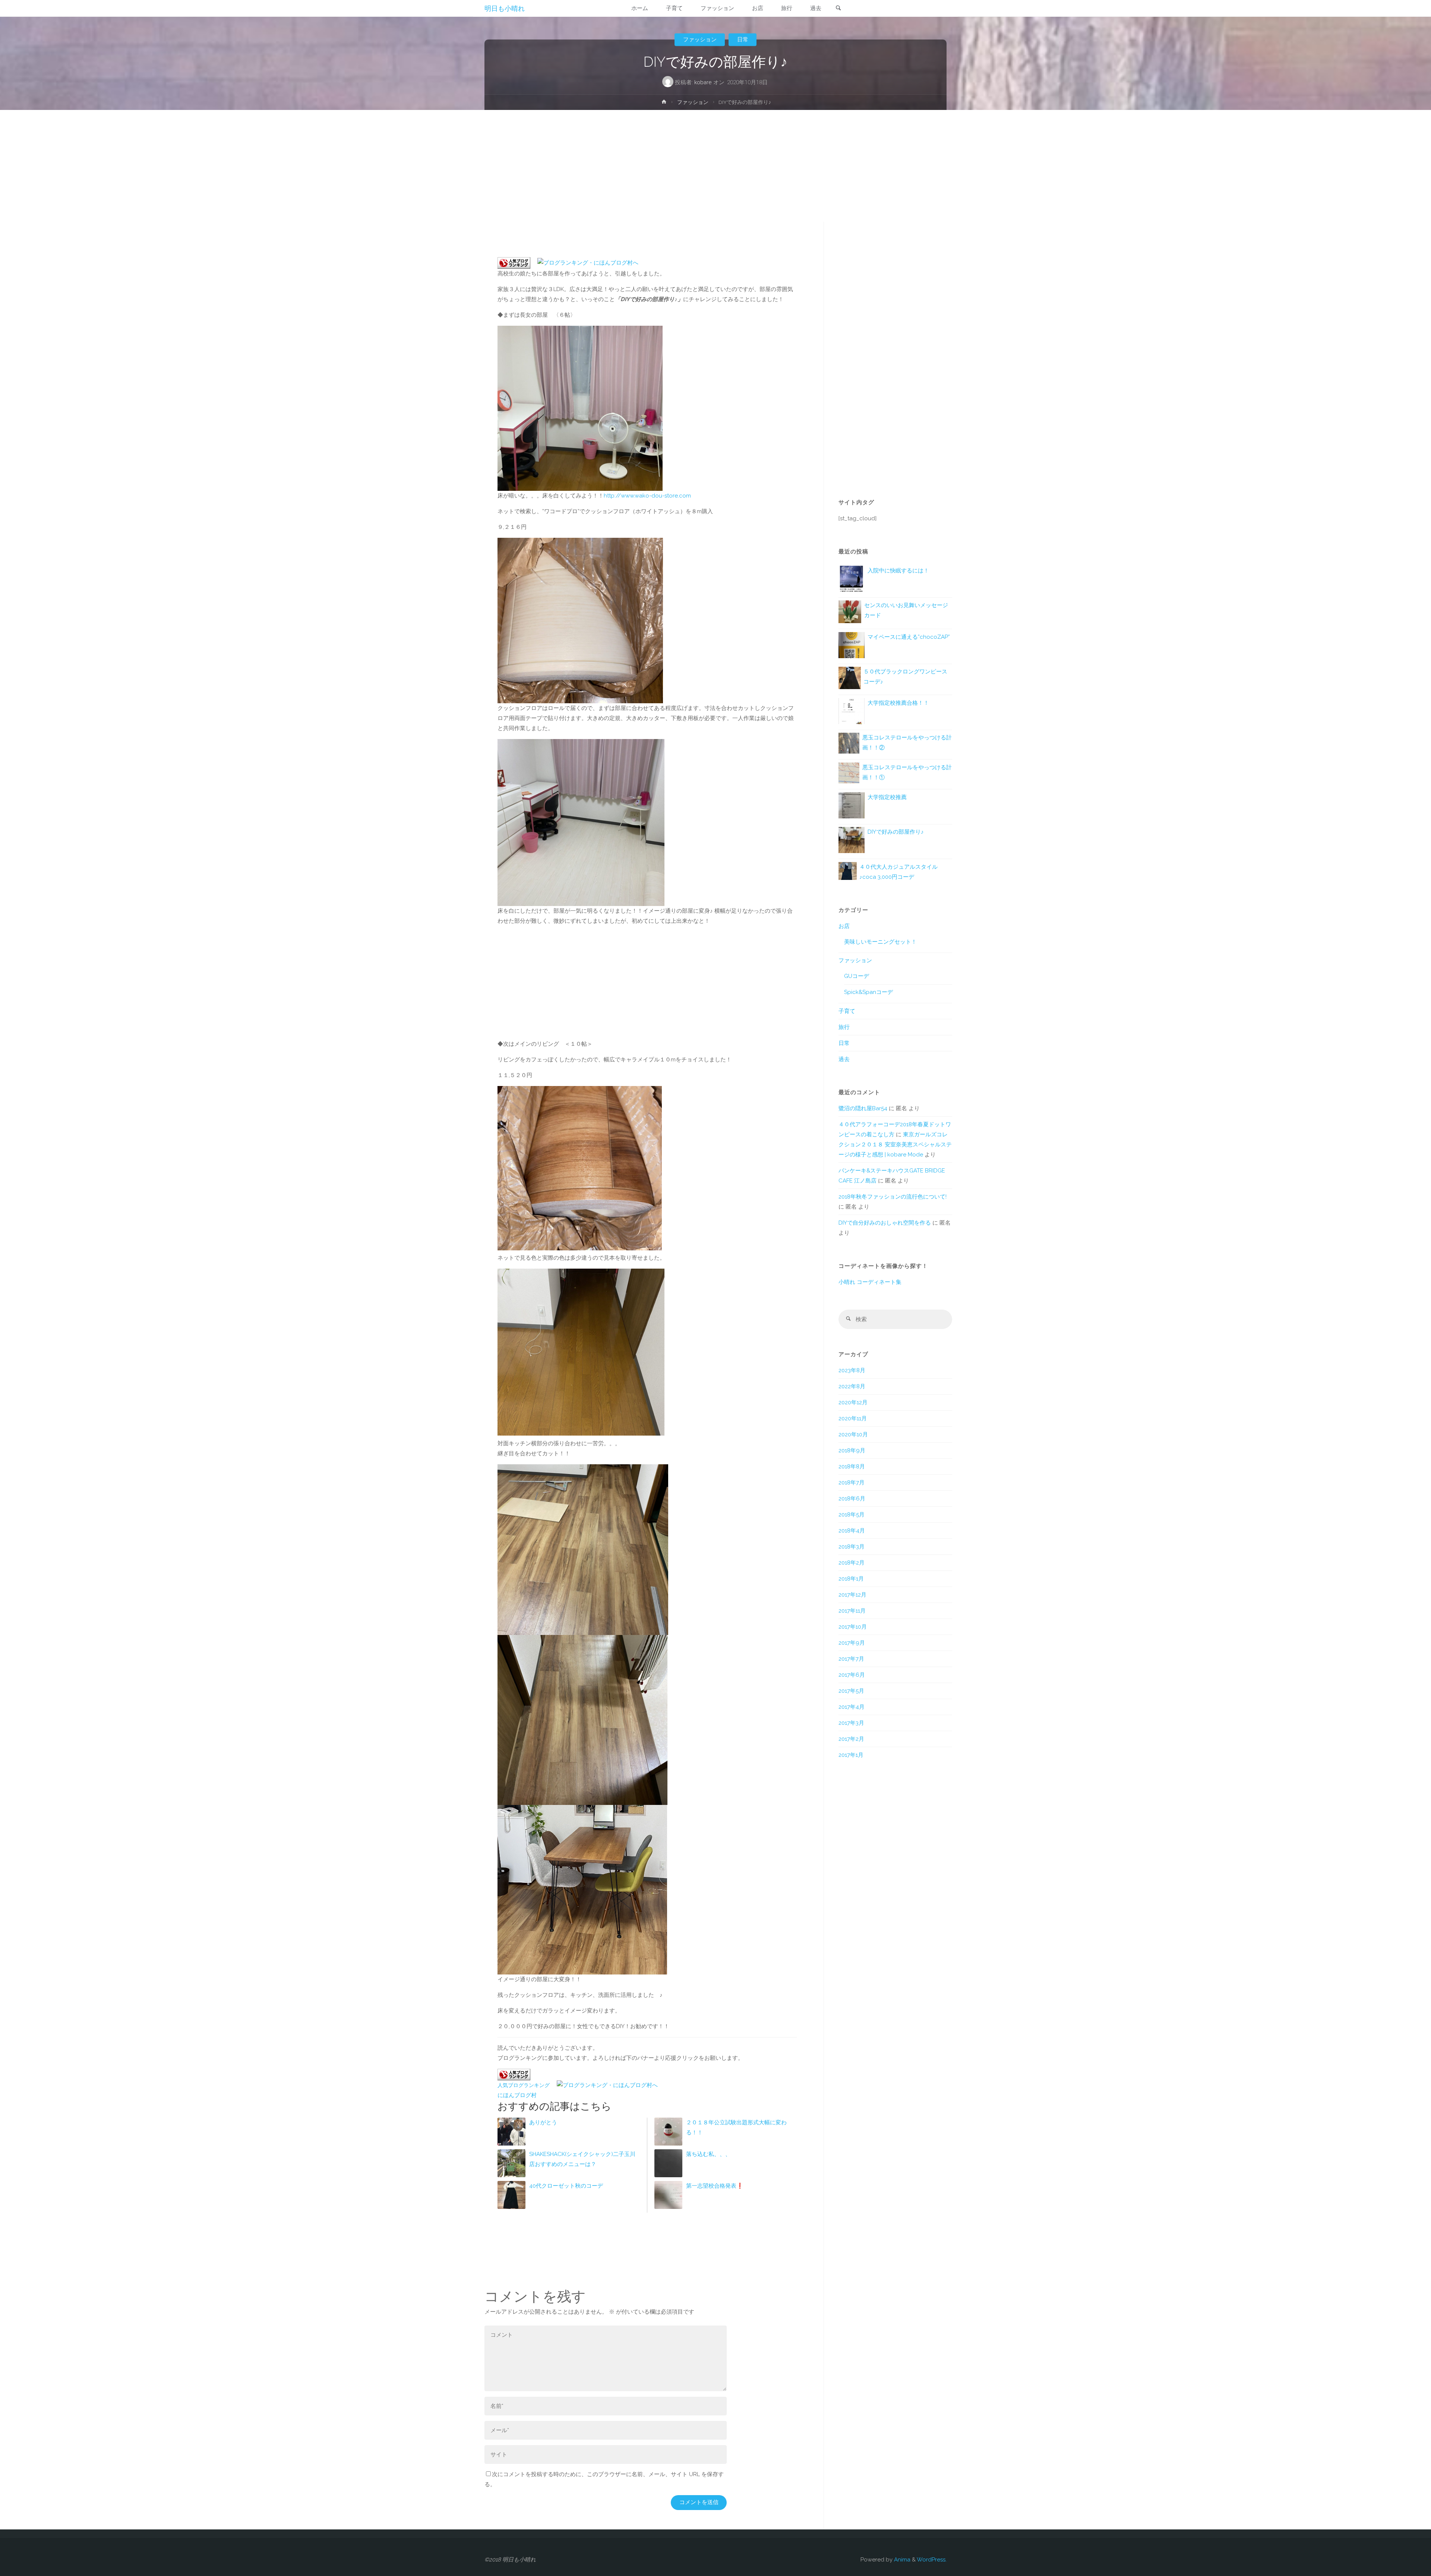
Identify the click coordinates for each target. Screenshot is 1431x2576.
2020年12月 (853, 1402)
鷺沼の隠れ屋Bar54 (863, 1108)
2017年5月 (851, 1691)
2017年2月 (851, 1739)
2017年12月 (852, 1595)
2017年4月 (852, 1707)
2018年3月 (852, 1547)
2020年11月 (853, 1418)
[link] (838, 9)
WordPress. (932, 2560)
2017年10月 (853, 1627)
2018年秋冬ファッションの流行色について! (893, 1197)
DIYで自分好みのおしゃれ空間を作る (885, 1223)
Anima (901, 2560)
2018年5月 (852, 1515)
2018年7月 (852, 1483)
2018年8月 (852, 1467)
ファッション (700, 40)
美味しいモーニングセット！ (880, 942)
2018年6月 (852, 1499)
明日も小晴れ (505, 8)
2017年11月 (852, 1611)
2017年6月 (852, 1675)
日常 (743, 40)
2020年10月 (853, 1434)
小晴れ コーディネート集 (870, 1282)
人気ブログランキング (524, 2085)
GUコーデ (857, 976)
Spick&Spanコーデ (868, 992)
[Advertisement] (715, 166)
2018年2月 (852, 1563)
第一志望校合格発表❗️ (715, 2186)
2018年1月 (851, 1579)
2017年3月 (851, 1723)
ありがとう (543, 2122)
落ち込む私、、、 (708, 2154)
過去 (844, 1059)
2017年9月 (852, 1643)
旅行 (844, 1027)
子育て (847, 1011)
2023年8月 (852, 1370)
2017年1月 (851, 1755)
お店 (844, 926)
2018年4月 (852, 1531)
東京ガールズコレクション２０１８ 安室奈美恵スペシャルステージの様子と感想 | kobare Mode (895, 1145)
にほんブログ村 (517, 2095)
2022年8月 (852, 1386)
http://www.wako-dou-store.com (647, 496)
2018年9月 (852, 1450)
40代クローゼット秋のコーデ (566, 2186)
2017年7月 (851, 1659)
